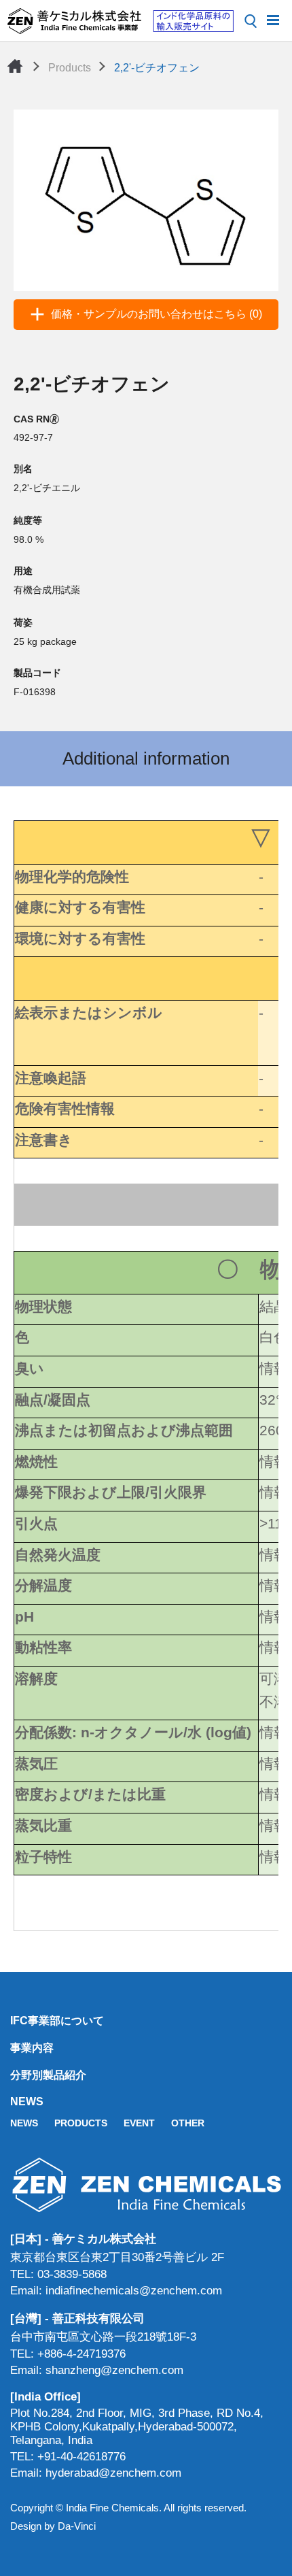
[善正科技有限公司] (146, 2185)
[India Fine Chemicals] (120, 21)
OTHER (188, 2123)
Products (70, 68)
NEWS (27, 2102)
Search (251, 21)
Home (15, 66)
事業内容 (32, 2048)
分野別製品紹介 (48, 2075)
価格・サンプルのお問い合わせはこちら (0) (157, 314)
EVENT (139, 2123)
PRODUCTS (81, 2123)
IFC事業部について (57, 2021)
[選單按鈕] (273, 19)
